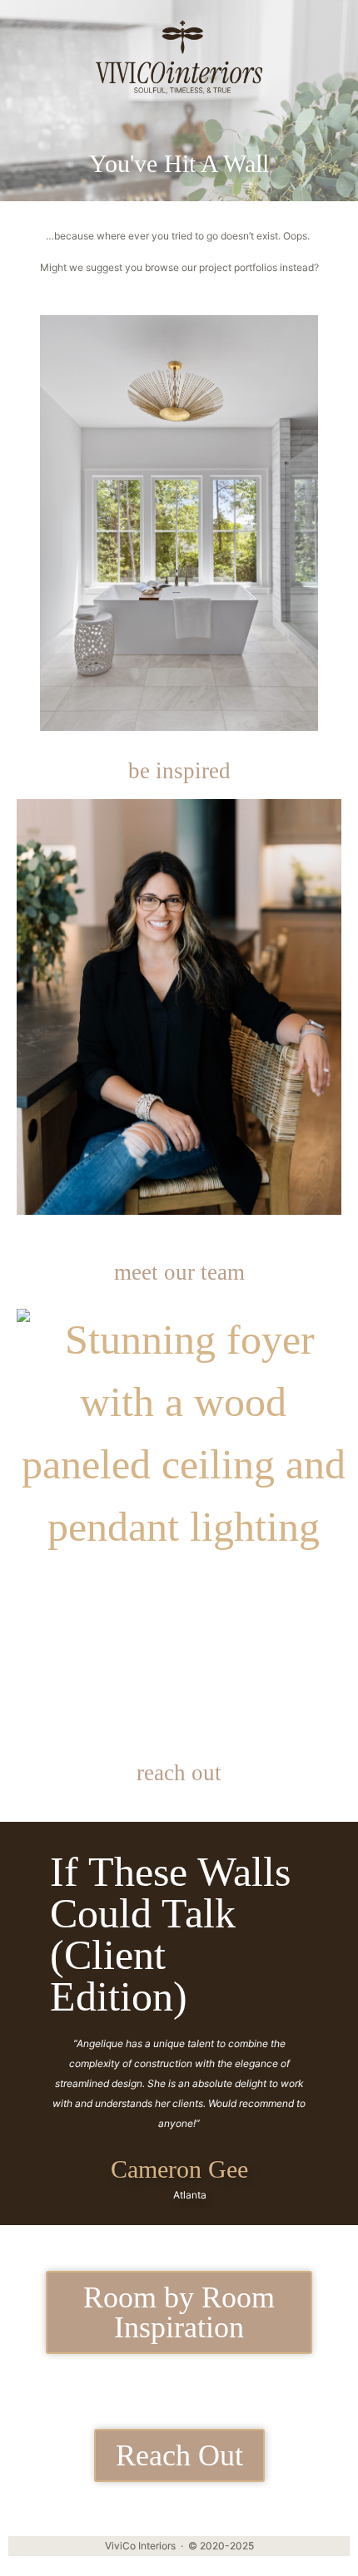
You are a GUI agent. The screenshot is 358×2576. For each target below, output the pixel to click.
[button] (41, 34)
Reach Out (179, 2455)
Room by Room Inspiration (179, 2312)
